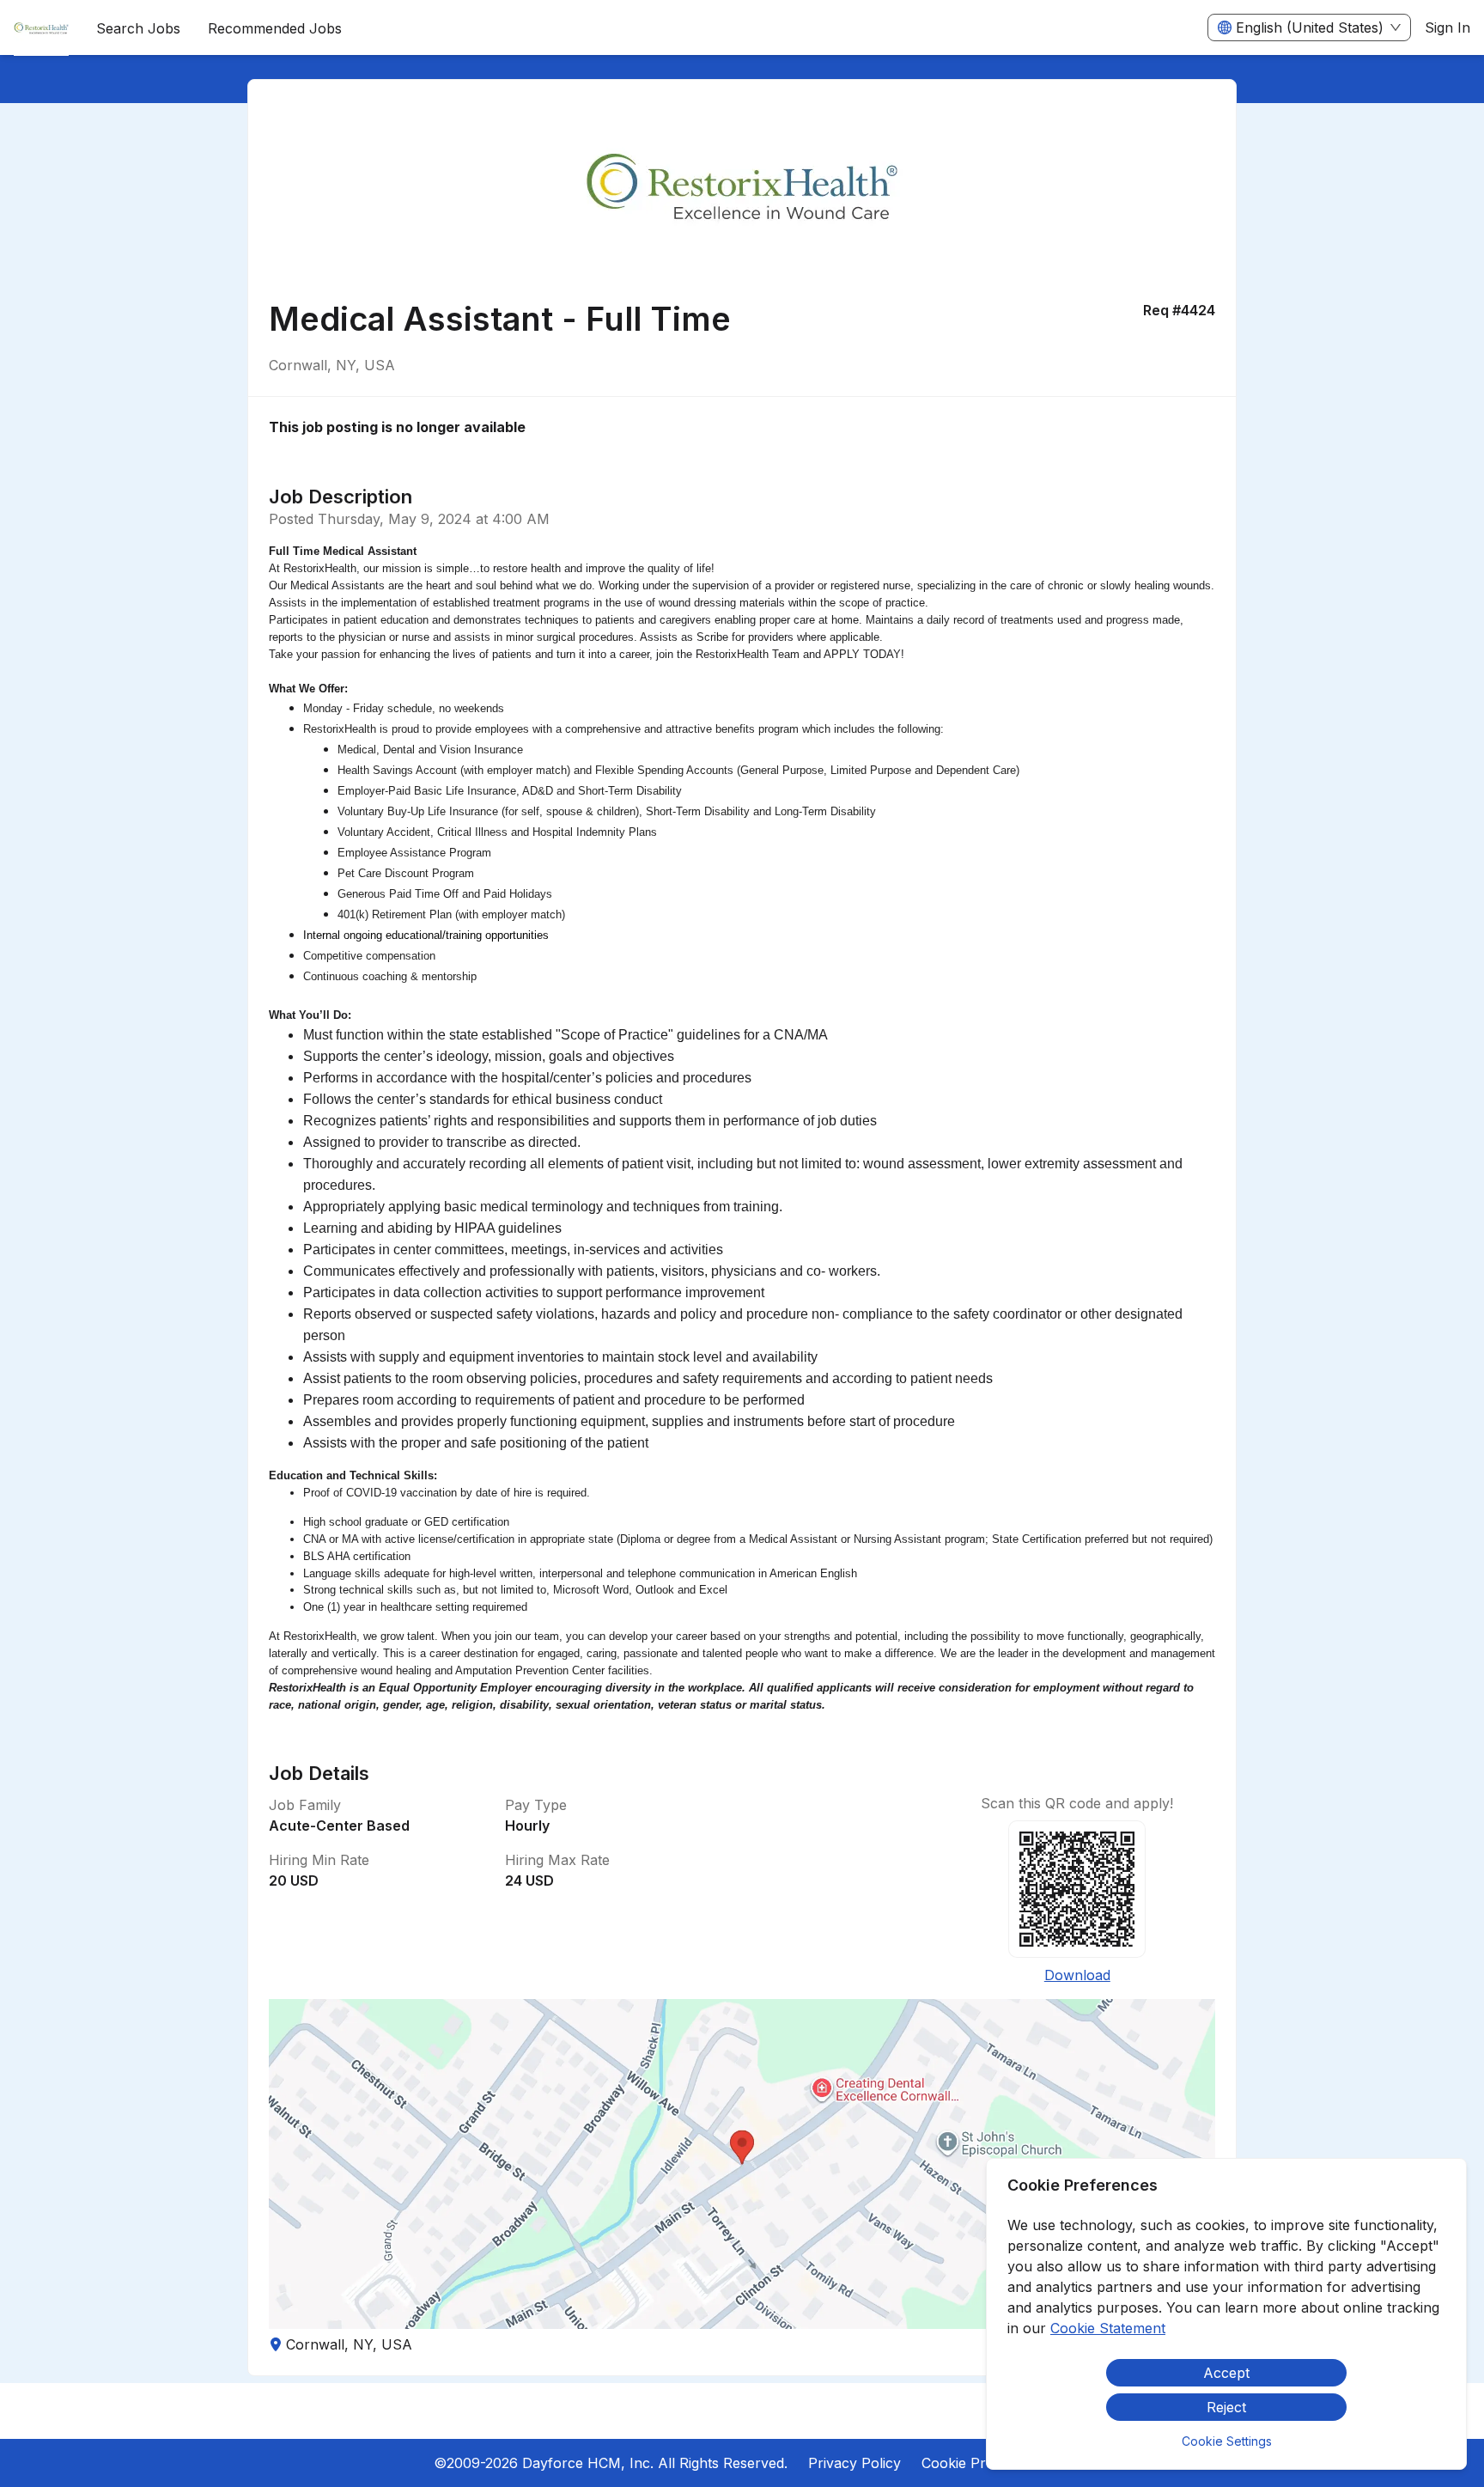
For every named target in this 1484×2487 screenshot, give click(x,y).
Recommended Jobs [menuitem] (275, 28)
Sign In (1448, 27)
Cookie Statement (1108, 2328)
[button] (742, 2164)
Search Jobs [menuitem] (138, 28)
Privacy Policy (855, 2463)
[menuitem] (41, 28)
